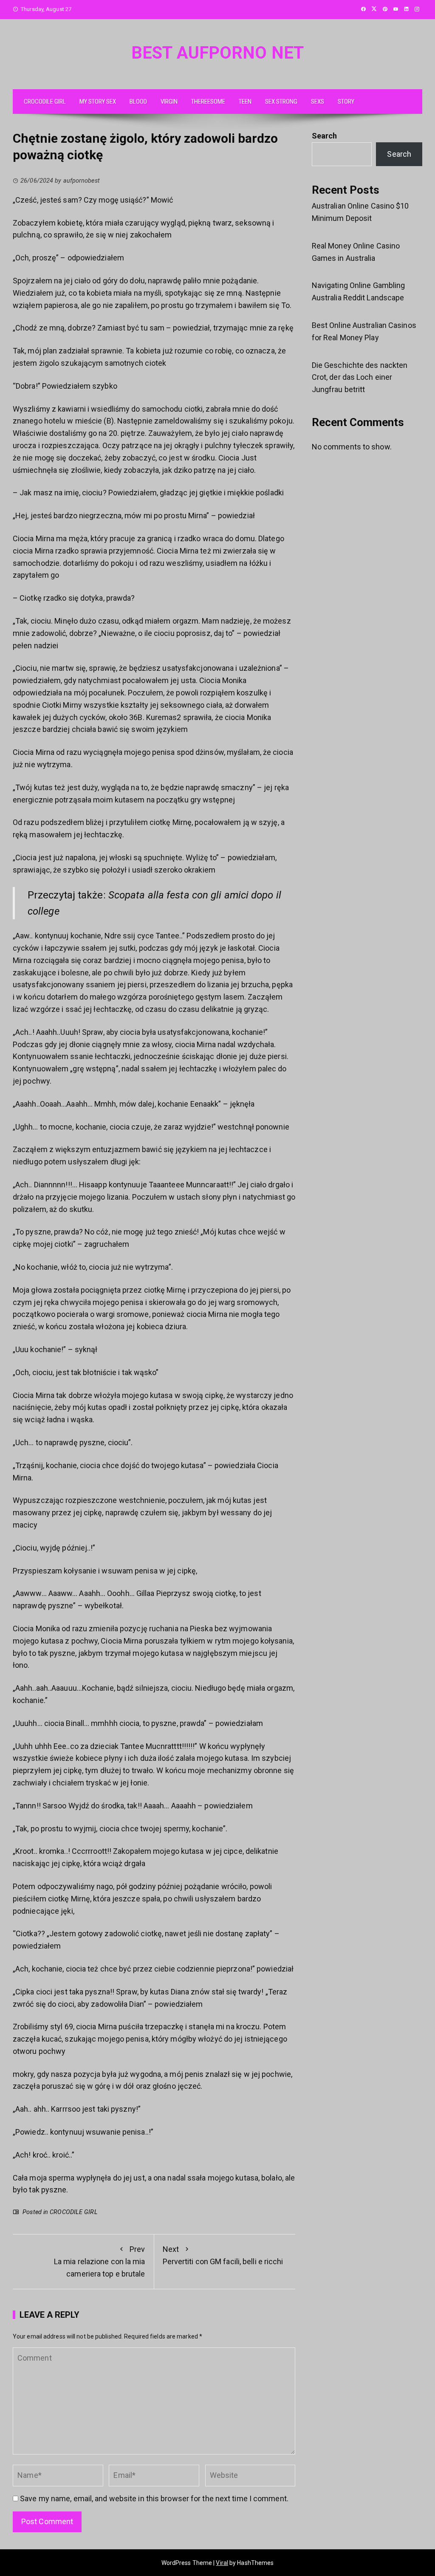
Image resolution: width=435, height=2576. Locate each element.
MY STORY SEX (98, 102)
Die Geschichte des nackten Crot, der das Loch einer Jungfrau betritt (360, 377)
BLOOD (138, 102)
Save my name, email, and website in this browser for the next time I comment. (154, 2498)
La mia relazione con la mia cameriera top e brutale (100, 2261)
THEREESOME (208, 102)
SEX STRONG (281, 102)
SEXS (318, 102)
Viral (222, 2563)
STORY (346, 102)
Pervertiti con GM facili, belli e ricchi (223, 2255)
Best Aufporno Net (217, 53)
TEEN (245, 102)
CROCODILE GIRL (45, 102)
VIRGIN (169, 102)
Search (325, 136)
